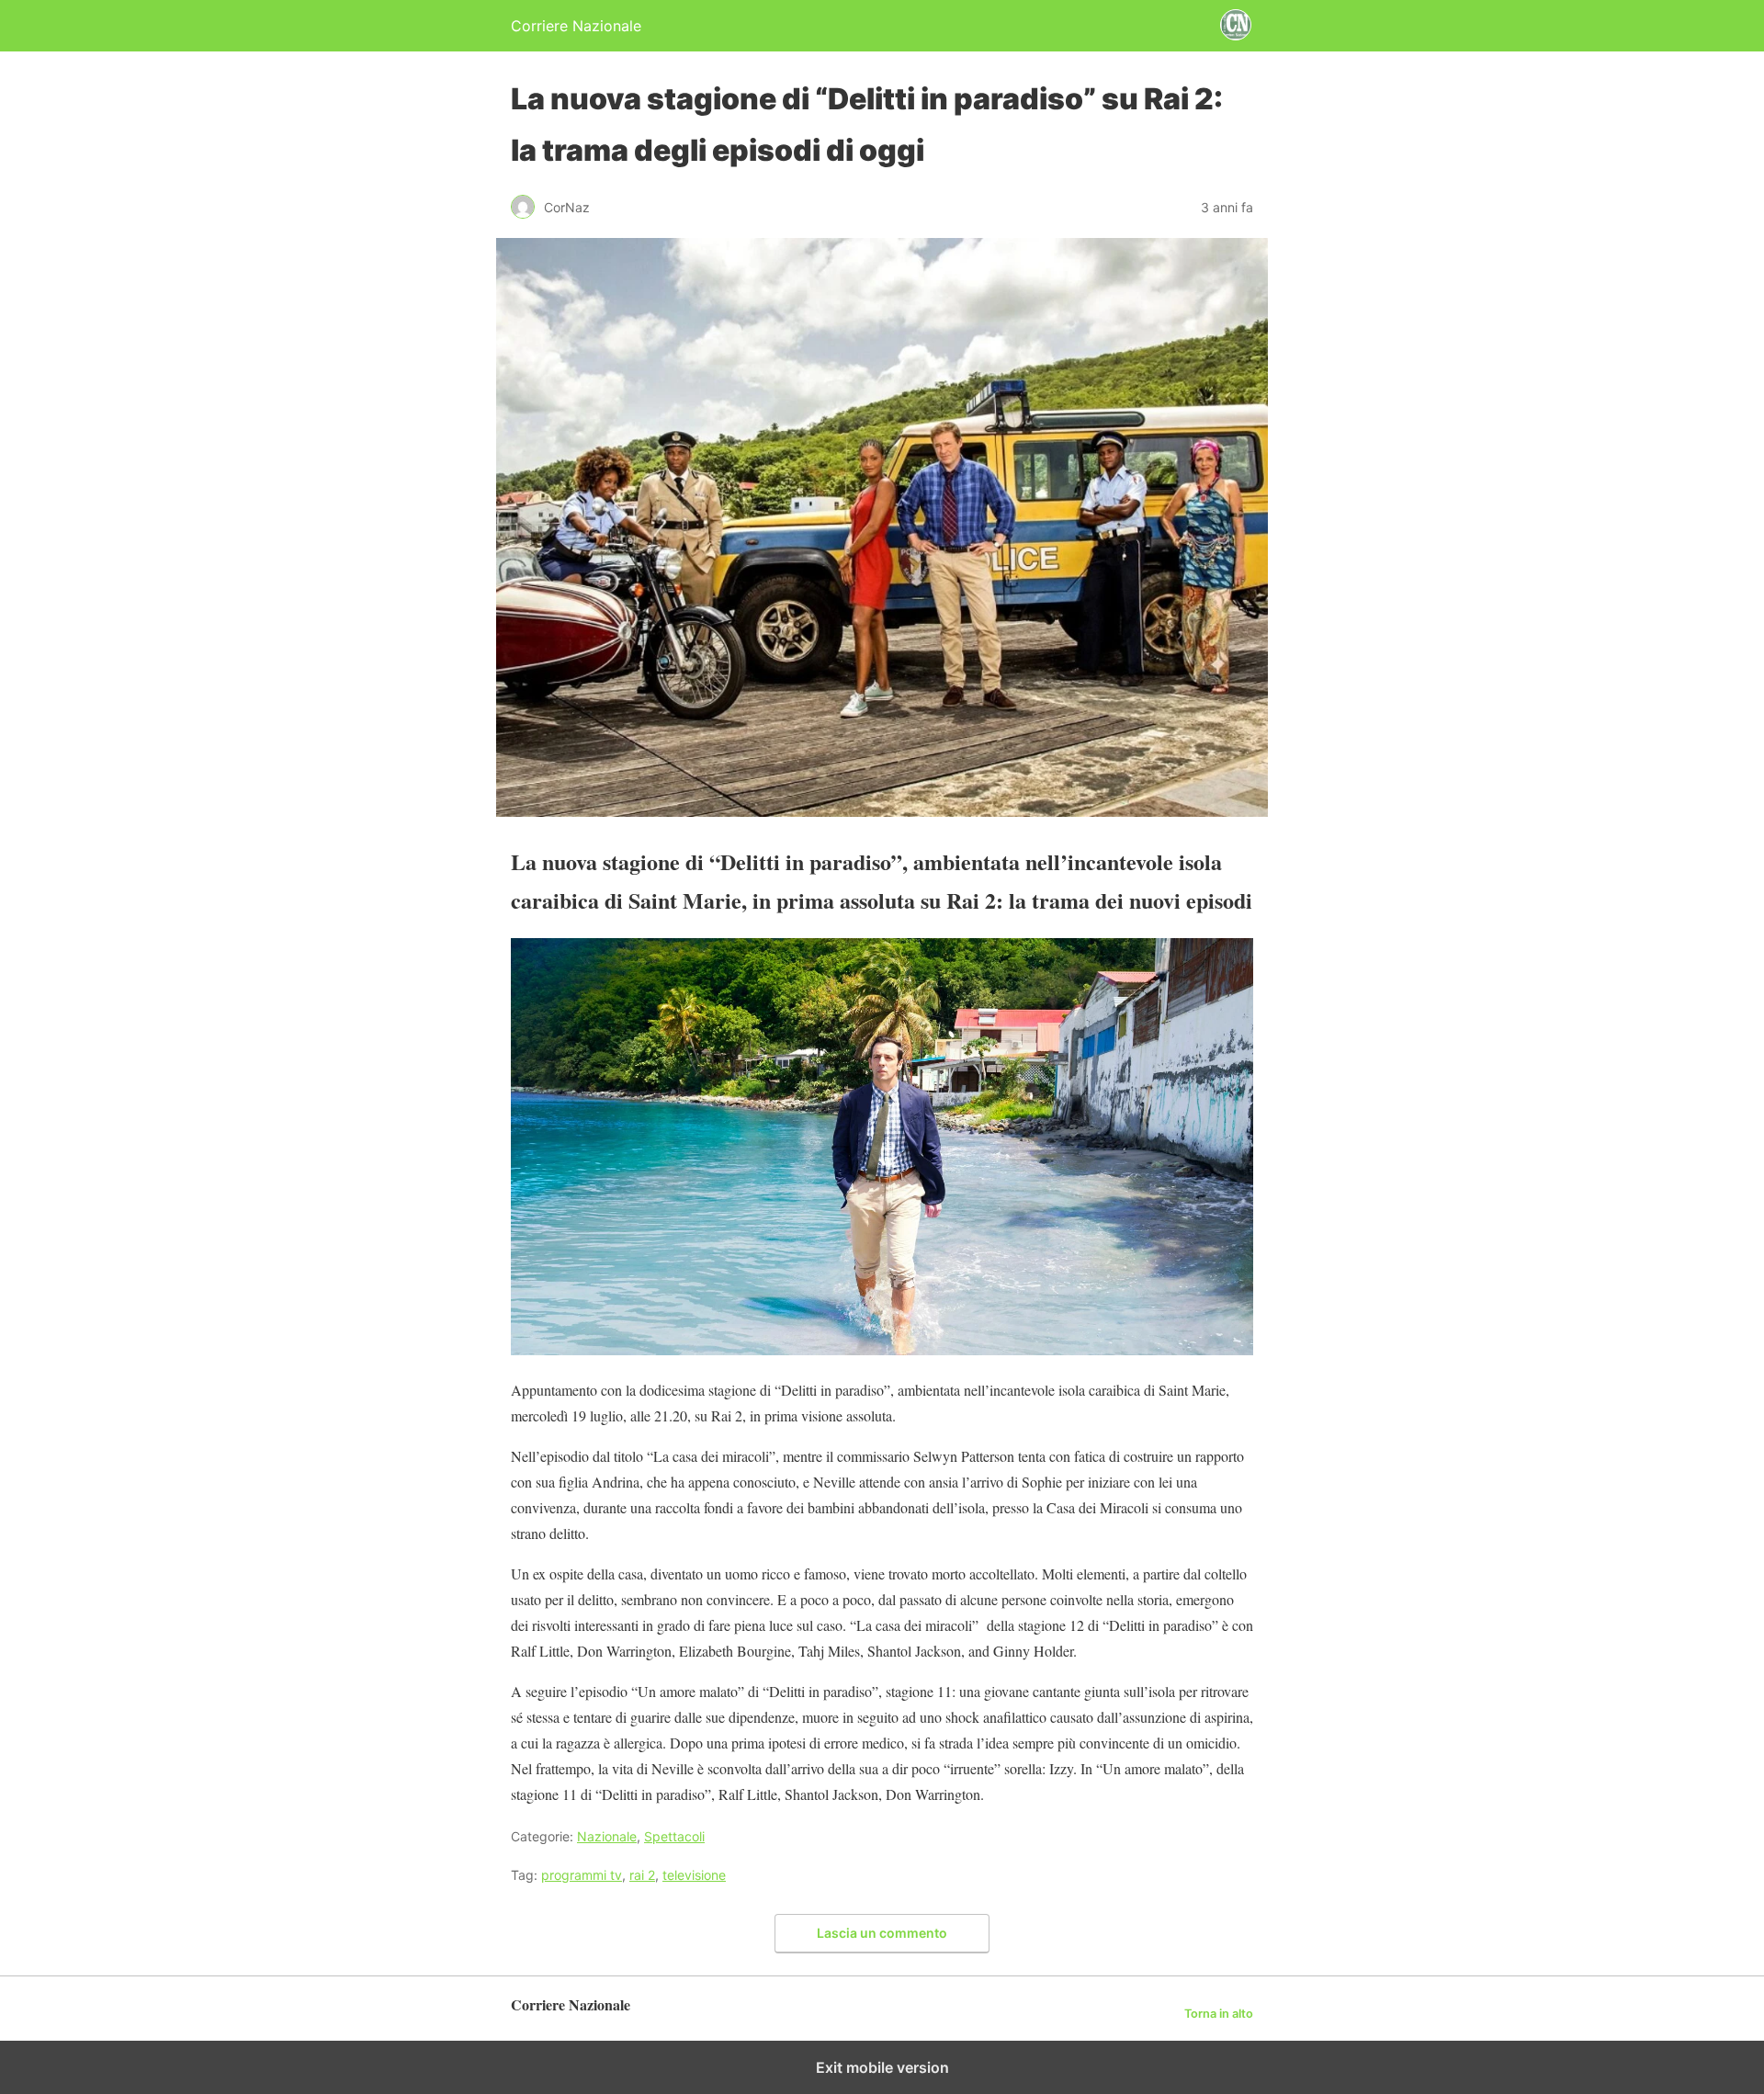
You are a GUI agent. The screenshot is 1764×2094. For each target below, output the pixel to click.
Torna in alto (1219, 2014)
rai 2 (642, 1875)
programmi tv (582, 1875)
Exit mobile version (882, 2067)
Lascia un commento (882, 1933)
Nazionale (607, 1836)
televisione (694, 1875)
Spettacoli (674, 1836)
